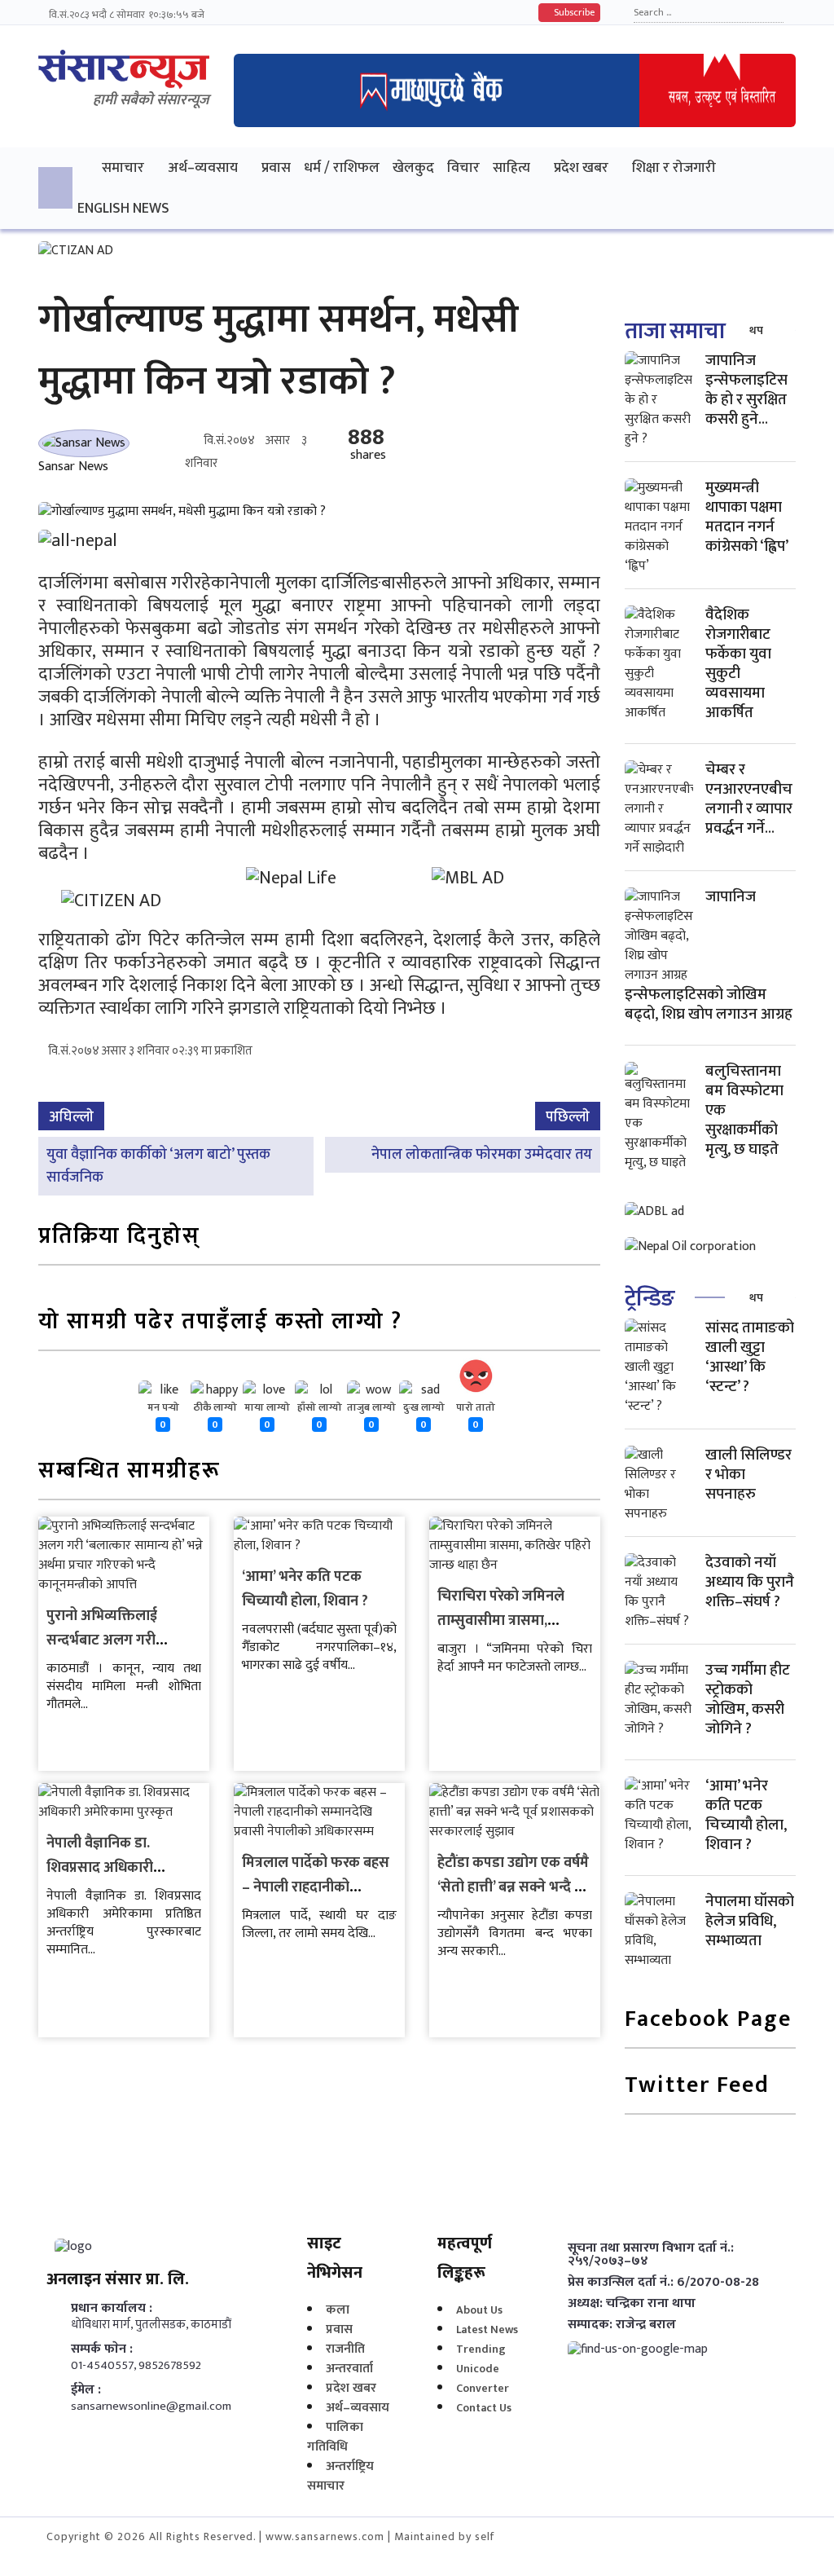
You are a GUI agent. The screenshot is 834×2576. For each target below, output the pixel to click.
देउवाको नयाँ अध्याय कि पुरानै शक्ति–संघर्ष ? (750, 1582)
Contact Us (484, 2408)
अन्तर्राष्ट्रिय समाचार (340, 2476)
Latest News (487, 2329)
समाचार (123, 167)
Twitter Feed (697, 2087)
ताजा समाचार (679, 331)
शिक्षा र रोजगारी (674, 167)
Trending (481, 2349)
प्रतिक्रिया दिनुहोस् (119, 1237)
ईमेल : (86, 2390)
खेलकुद (413, 167)
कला (338, 2310)
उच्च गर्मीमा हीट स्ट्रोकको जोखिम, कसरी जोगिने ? (748, 1700)
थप (756, 330)
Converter (483, 2388)
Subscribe (573, 12)
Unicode (478, 2369)
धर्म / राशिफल (342, 167)
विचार (463, 167)
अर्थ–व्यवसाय (203, 167)
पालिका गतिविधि (335, 2437)
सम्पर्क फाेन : (102, 2349)
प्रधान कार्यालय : (112, 2309)
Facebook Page (708, 2021)
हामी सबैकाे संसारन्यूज (151, 100)
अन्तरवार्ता (349, 2369)
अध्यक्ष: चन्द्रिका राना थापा (632, 2304)
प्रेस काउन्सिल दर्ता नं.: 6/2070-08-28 (663, 2283)
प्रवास (276, 167)
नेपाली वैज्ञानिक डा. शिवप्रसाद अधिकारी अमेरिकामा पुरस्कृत (100, 1868)
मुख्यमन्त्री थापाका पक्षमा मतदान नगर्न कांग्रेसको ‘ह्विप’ (747, 517)
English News (123, 208)
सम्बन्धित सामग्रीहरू (129, 1472)
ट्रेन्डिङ (650, 1299)
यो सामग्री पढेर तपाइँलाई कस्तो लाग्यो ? (220, 1323)
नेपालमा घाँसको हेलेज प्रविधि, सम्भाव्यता (750, 1921)
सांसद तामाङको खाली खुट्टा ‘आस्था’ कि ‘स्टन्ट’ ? (750, 1357)
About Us (479, 2310)
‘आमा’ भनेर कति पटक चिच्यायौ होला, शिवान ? (305, 1589)
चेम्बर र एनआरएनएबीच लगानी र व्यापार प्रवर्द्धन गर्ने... (749, 799)
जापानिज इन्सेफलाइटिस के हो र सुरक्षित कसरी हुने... (746, 390)
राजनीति (345, 2349)
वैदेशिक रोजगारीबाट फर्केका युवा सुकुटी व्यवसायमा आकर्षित (738, 664)
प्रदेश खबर (581, 167)
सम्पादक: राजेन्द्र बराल (622, 2325)
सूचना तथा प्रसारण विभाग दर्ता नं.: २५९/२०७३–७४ (651, 2255)
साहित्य (511, 167)
